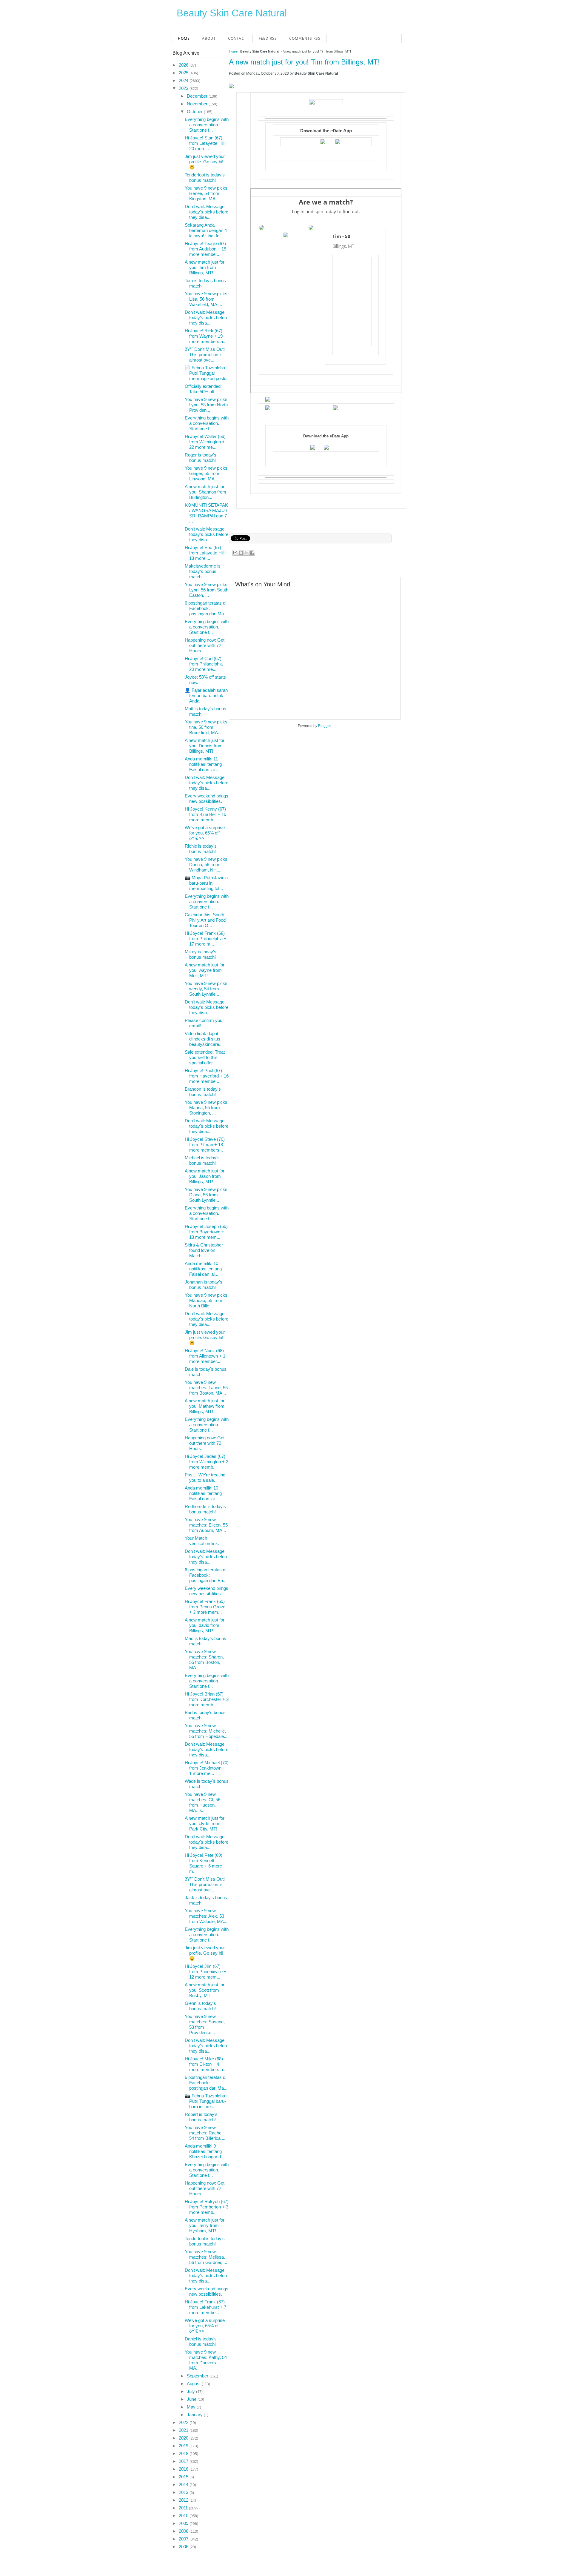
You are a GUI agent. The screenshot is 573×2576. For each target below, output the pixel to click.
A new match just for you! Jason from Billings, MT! (205, 1176)
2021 (184, 2430)
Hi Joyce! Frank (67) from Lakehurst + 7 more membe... (205, 2307)
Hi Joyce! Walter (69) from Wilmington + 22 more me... (205, 442)
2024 (184, 80)
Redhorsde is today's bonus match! (205, 1509)
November (198, 104)
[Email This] (235, 553)
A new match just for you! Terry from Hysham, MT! (205, 2225)
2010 (184, 2516)
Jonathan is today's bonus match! (204, 1285)
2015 (184, 2477)
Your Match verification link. (202, 1541)
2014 (184, 2484)
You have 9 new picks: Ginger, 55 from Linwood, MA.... (207, 473)
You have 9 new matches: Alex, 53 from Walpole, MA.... (207, 1916)
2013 (184, 2492)
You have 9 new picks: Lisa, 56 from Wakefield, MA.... (207, 299)
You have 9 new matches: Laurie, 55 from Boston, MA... (206, 1388)
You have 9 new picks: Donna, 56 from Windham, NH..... (207, 864)
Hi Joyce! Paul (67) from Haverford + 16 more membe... (207, 1076)
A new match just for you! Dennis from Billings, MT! (205, 746)
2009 (184, 2523)
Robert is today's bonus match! (201, 2117)
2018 (184, 2453)
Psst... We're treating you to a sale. (205, 1477)
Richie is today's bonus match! (201, 849)
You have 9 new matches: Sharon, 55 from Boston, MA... (204, 1660)
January (195, 2415)
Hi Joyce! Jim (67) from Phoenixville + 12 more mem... (206, 1972)
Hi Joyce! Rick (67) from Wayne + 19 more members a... (206, 336)
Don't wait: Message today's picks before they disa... (207, 212)
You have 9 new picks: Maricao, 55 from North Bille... (207, 1300)
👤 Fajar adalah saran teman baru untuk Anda (206, 696)
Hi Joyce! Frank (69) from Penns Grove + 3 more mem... (205, 1607)
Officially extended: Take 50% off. (203, 389)
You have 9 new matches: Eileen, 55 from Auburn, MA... (206, 1525)
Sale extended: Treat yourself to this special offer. (205, 1057)
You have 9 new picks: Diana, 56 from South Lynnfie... (207, 1195)
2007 (184, 2539)
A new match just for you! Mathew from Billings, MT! (205, 1406)
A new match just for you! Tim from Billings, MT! (304, 62)
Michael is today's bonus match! (202, 1160)
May (192, 2407)
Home (184, 38)
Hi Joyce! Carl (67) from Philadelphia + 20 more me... (206, 664)
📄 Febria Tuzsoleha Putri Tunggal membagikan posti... (207, 373)
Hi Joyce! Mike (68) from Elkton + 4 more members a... (206, 2064)
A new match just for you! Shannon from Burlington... (205, 492)
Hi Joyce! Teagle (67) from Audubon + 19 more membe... (205, 249)
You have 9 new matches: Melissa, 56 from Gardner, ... (206, 2257)
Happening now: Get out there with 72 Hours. (205, 645)
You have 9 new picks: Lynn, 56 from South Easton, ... (207, 590)
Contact (237, 38)
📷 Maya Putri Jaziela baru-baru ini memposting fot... (206, 883)
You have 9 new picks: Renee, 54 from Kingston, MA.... (207, 193)
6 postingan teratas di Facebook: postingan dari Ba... (206, 1575)
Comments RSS (305, 38)
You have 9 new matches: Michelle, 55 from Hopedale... (206, 1731)
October (195, 112)
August (194, 2384)
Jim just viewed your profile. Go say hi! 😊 (205, 162)
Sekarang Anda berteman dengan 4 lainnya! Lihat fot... (206, 230)
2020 (184, 2438)
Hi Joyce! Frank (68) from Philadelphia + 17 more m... (206, 939)
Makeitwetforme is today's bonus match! (203, 571)
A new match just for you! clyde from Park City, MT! (205, 1823)
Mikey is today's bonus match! (201, 954)
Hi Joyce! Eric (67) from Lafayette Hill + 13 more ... (207, 553)
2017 (184, 2461)
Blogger (324, 726)
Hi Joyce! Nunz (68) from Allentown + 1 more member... (205, 1356)
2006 (184, 2547)
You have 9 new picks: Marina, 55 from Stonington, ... (207, 1108)
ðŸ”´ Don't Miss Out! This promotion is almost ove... (205, 355)
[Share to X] (247, 553)
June (192, 2399)
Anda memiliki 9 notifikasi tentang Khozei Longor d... (205, 2151)
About (209, 38)
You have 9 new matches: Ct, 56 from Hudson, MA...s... (202, 1802)
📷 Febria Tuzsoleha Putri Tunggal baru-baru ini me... (205, 2101)
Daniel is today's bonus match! (201, 2341)
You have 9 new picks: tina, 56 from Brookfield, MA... (207, 727)
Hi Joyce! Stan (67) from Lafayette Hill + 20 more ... (207, 143)
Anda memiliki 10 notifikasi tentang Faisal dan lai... (203, 1269)
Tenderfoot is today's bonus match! (205, 177)
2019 (184, 2446)
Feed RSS (268, 38)
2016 (184, 2469)
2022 (184, 2422)
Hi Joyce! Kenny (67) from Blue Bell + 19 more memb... (205, 814)
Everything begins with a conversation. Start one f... (207, 125)
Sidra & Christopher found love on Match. (204, 1250)
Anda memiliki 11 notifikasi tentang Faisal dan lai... (203, 764)
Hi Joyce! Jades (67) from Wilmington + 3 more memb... (207, 1462)
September (198, 2376)
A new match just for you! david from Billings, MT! (205, 1625)
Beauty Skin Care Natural (232, 13)
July (191, 2391)
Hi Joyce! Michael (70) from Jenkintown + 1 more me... (207, 1768)
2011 (184, 2508)
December (198, 96)
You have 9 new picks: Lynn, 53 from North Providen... (207, 405)
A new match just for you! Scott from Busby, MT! (205, 1990)
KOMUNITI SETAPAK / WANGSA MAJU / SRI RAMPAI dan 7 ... (206, 513)
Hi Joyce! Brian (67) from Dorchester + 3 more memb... (207, 1699)
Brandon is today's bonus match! (203, 1092)
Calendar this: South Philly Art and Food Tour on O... (205, 920)
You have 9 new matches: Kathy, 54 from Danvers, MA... (206, 2360)
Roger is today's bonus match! (201, 458)
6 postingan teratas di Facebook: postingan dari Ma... (206, 608)
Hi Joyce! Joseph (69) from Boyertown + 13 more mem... (206, 1232)
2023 (184, 88)
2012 (184, 2500)
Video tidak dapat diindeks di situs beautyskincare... (204, 1039)
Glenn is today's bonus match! (200, 2006)
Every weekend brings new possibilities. (207, 799)
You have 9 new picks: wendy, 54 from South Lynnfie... (207, 989)
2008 (184, 2531)
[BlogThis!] (241, 553)
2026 (184, 65)
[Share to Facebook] (252, 553)
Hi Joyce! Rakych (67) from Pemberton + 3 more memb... (207, 2207)
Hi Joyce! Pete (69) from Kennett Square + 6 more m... (204, 1863)
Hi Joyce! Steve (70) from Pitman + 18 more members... (205, 1145)
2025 (184, 73)
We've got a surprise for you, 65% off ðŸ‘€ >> (205, 833)
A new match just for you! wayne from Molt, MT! (205, 970)
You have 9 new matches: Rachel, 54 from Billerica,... (205, 2133)
